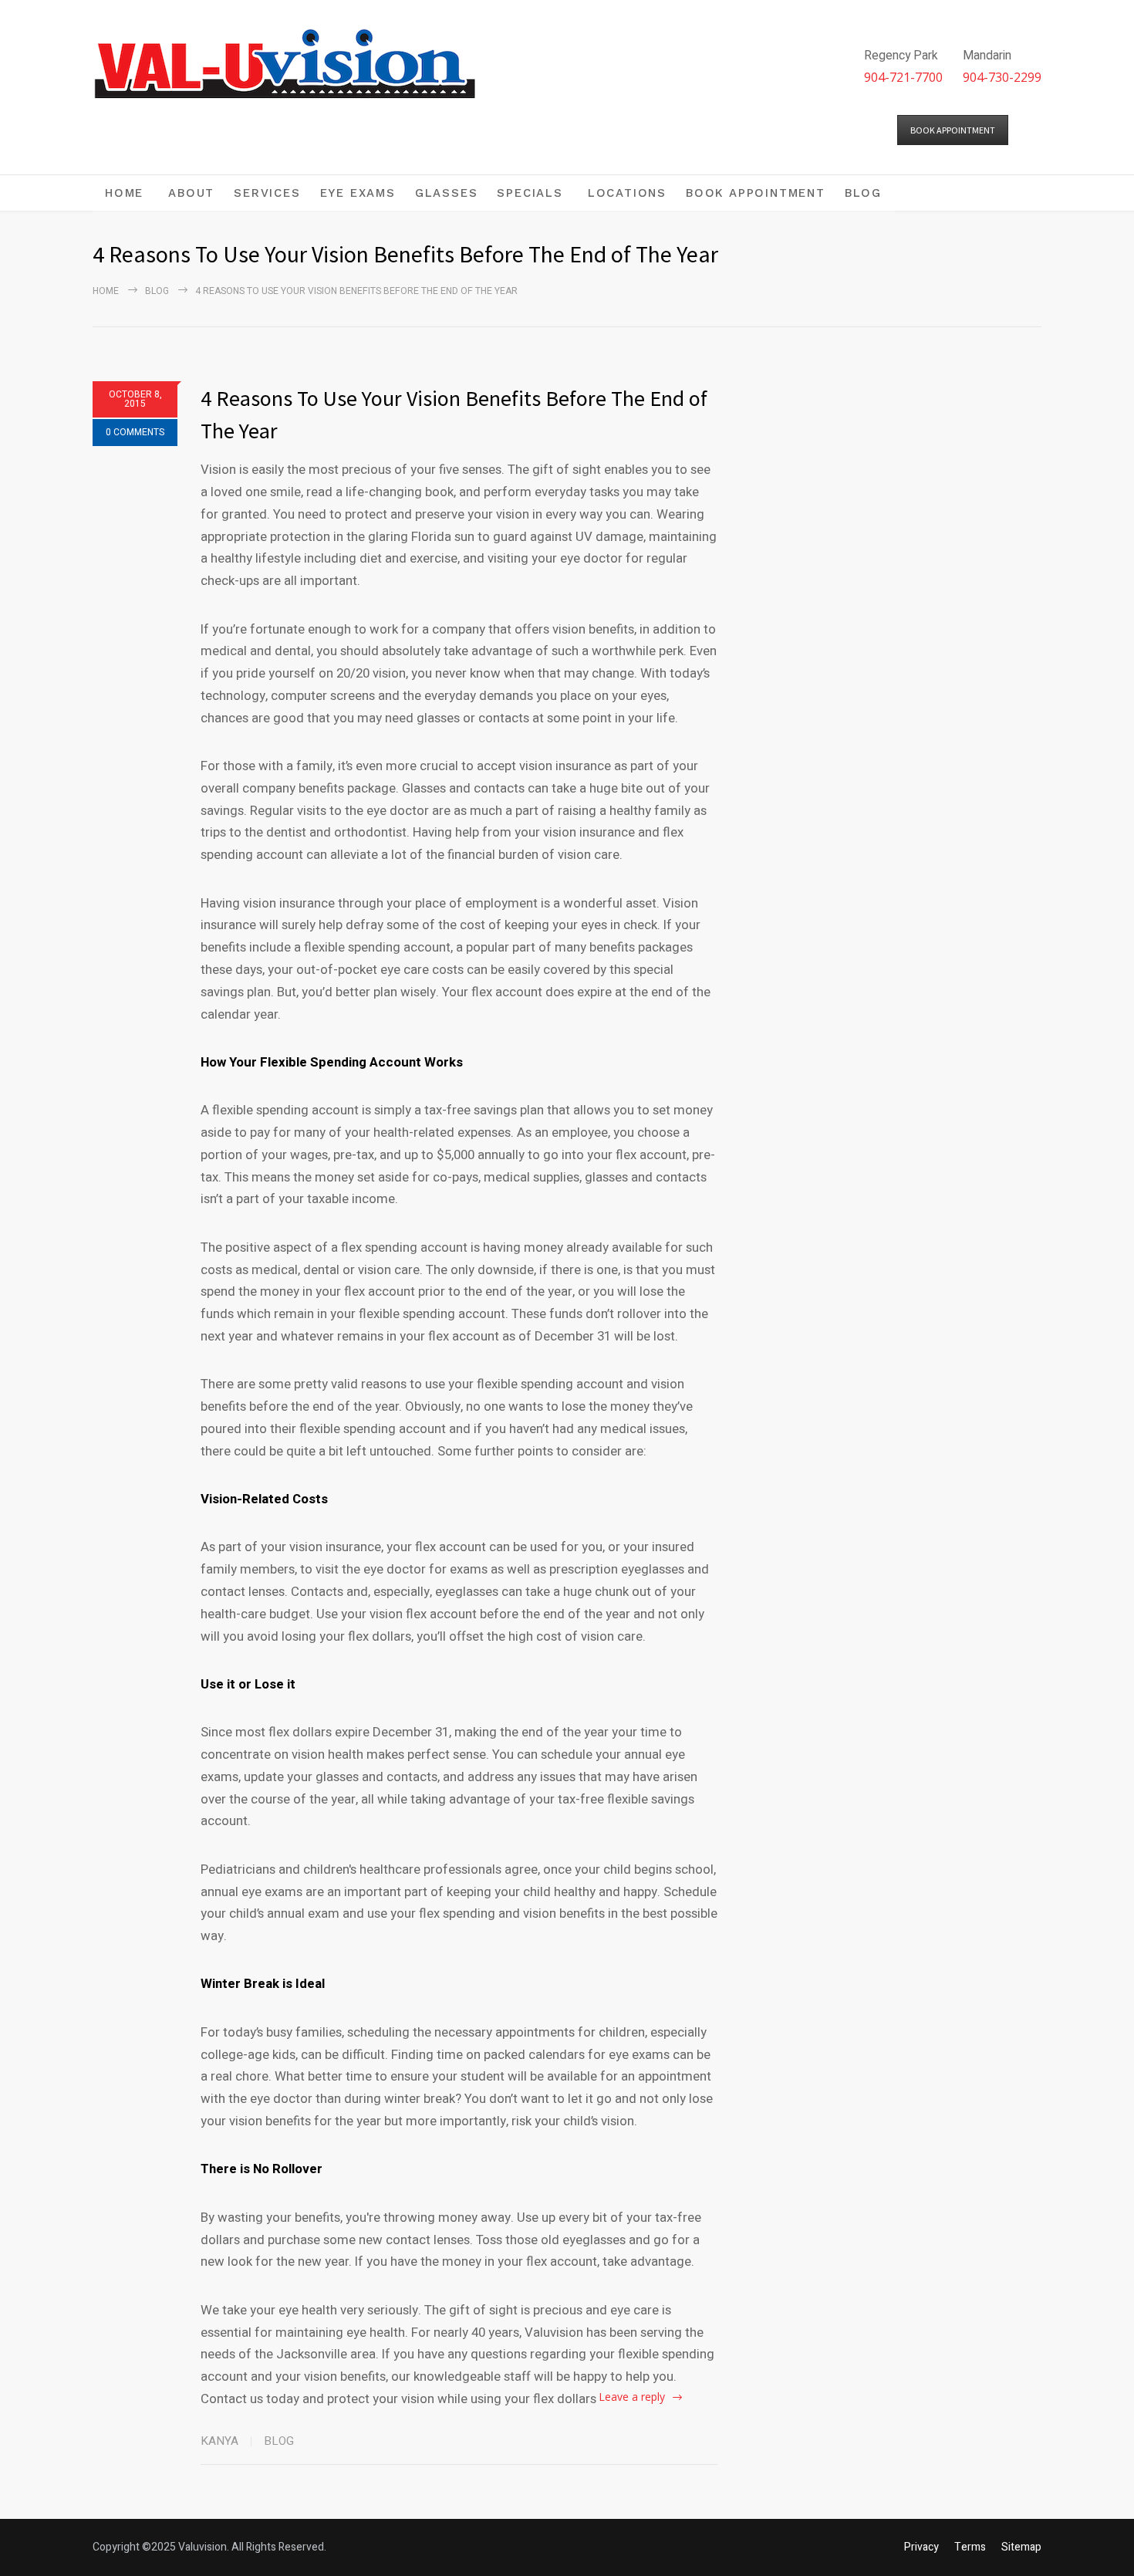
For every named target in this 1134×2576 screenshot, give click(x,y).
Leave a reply (632, 2397)
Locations (627, 193)
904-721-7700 (903, 77)
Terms (970, 2547)
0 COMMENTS (135, 432)
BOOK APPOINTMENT (953, 130)
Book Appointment (756, 193)
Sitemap (1021, 2547)
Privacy (921, 2547)
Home (124, 193)
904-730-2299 (1002, 77)
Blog (863, 193)
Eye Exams (358, 193)
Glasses (447, 193)
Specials (530, 193)
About (191, 193)
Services (267, 193)
